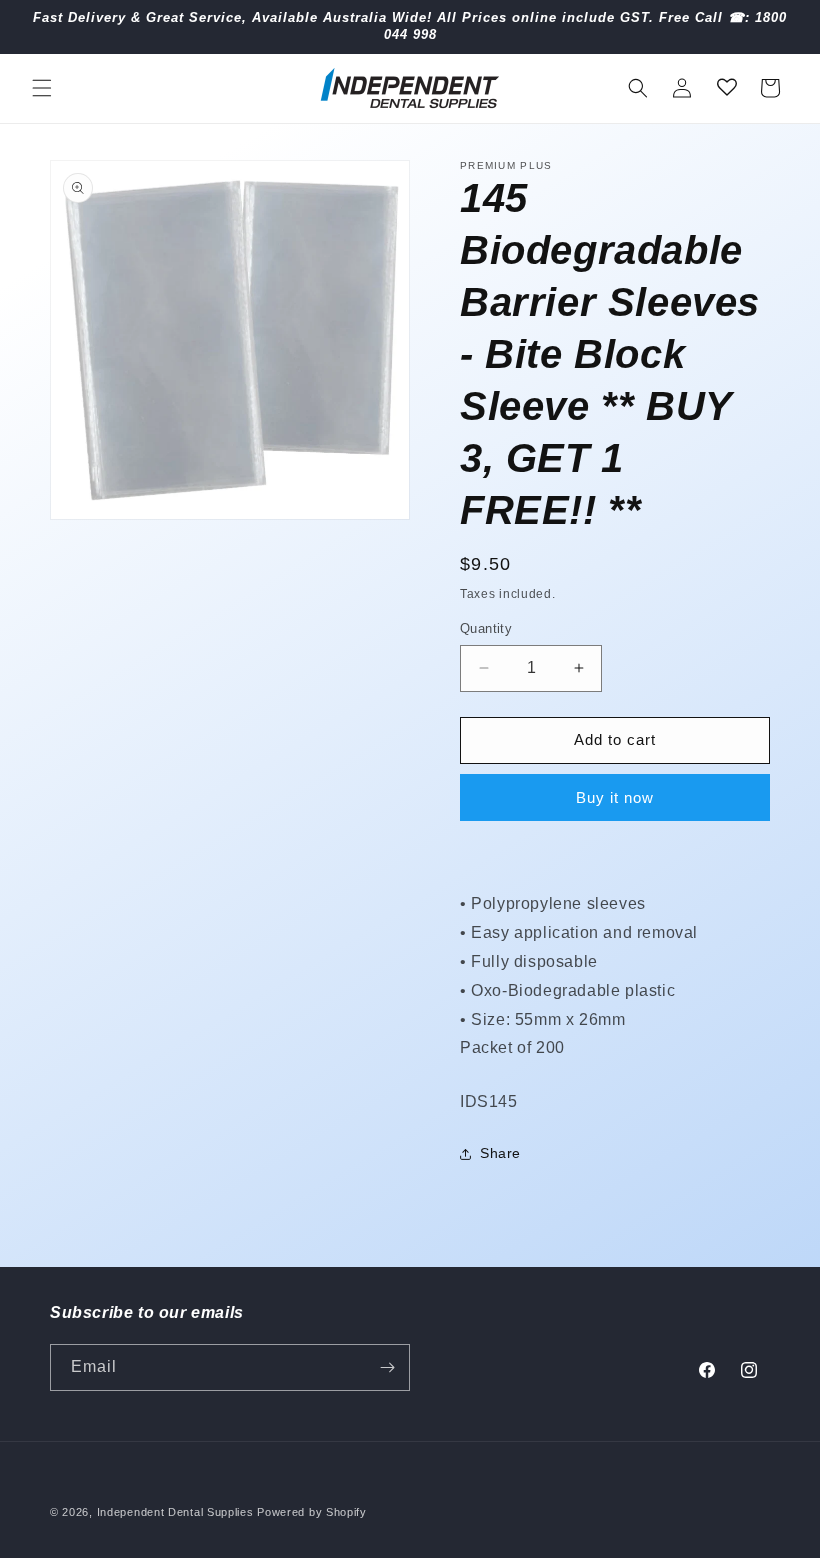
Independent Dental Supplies (175, 1512)
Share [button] (500, 1153)
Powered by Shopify (312, 1512)
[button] (42, 88)
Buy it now (615, 797)
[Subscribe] (387, 1367)
